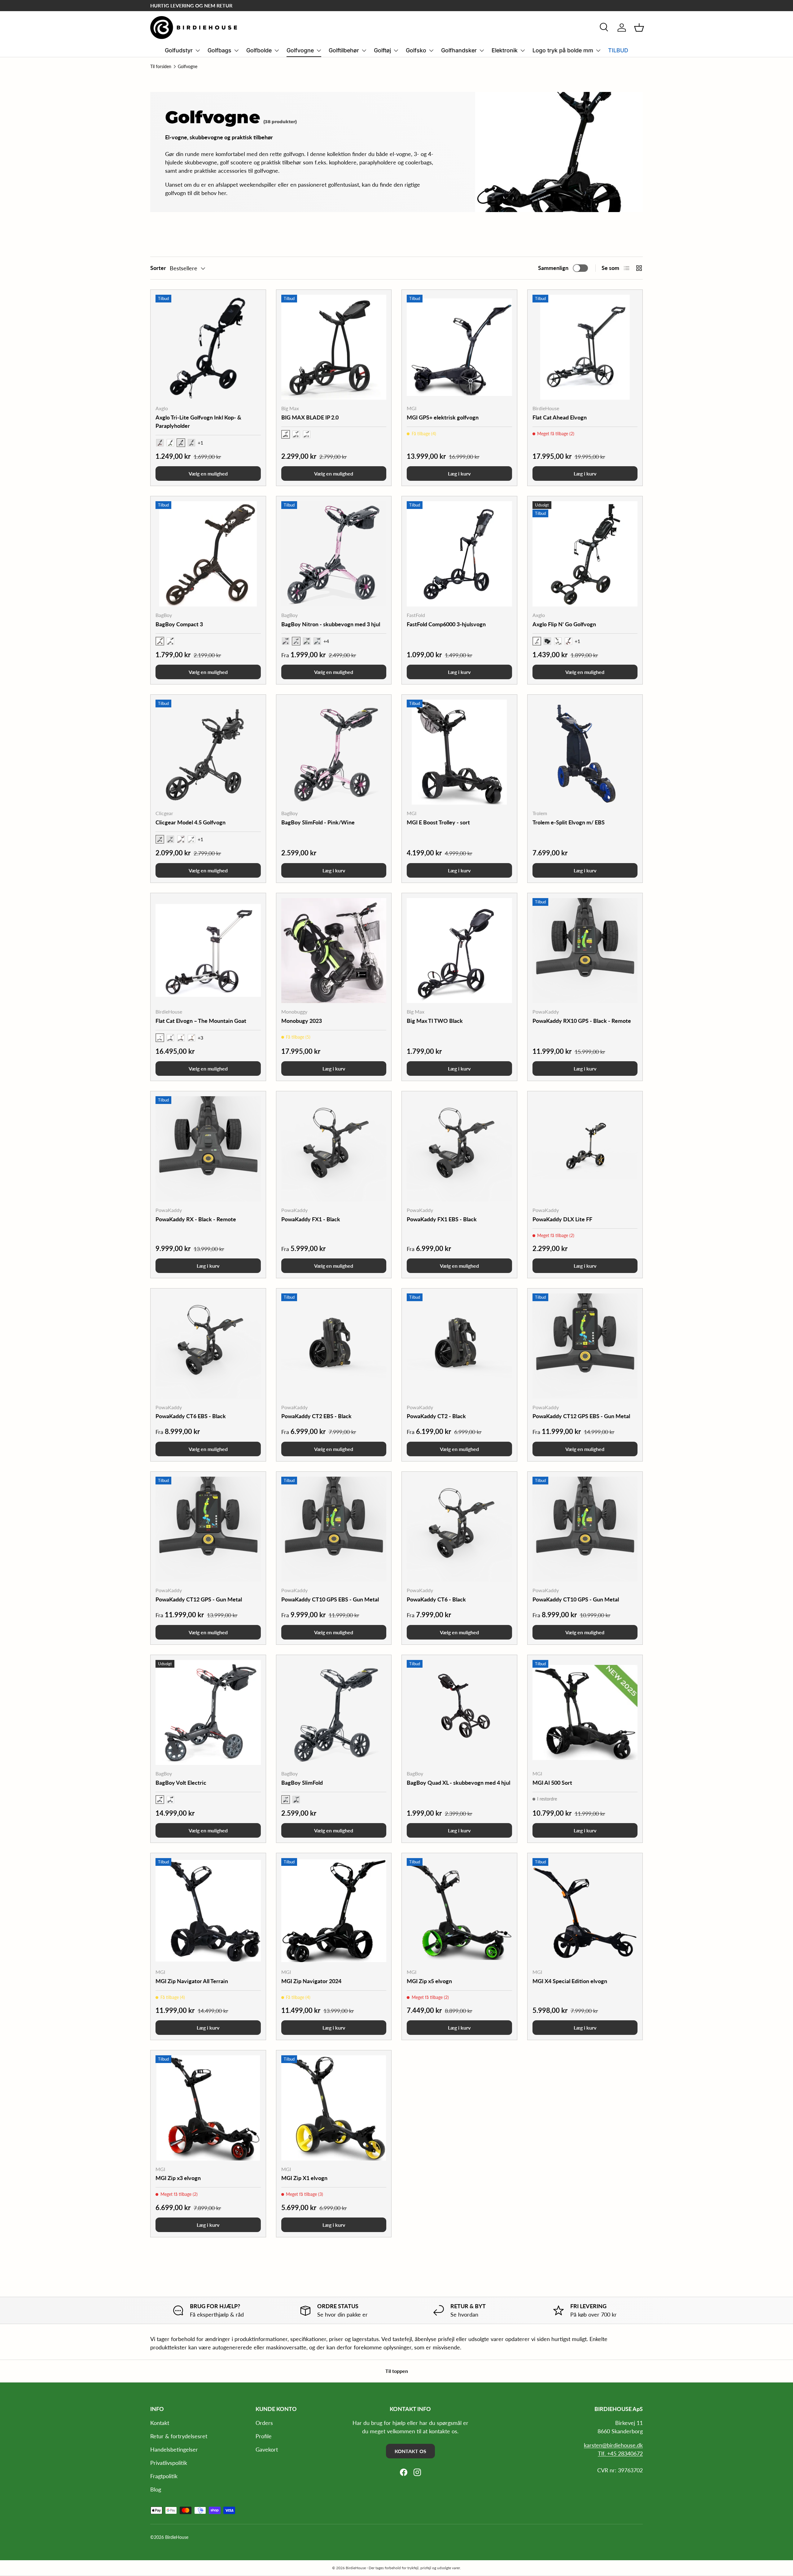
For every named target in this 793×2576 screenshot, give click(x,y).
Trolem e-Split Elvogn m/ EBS (569, 822)
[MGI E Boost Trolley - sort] (459, 752)
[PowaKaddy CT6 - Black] (459, 1529)
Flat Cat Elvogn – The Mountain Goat (201, 1021)
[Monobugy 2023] (334, 951)
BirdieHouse (177, 2537)
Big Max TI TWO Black (435, 1021)
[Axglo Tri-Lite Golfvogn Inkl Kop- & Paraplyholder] (208, 347)
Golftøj (382, 50)
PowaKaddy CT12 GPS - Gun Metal (199, 1599)
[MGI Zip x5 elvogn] (459, 1911)
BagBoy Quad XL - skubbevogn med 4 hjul (458, 1783)
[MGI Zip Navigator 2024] (334, 1911)
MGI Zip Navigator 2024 (311, 1981)
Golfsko (416, 50)
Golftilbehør (344, 50)
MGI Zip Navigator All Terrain (192, 1981)
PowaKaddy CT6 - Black (436, 1599)
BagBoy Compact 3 (179, 624)
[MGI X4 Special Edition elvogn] (585, 1911)
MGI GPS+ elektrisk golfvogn (443, 417)
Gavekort (267, 2449)
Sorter (158, 268)
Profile (264, 2436)
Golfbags (219, 50)
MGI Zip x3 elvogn (178, 2178)
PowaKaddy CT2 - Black (436, 1416)
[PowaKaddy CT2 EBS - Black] (334, 1346)
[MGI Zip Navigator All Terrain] (208, 1911)
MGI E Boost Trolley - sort (438, 822)
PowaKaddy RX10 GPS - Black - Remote (582, 1021)
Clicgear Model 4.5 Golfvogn (191, 822)
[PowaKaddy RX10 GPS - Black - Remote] (585, 951)
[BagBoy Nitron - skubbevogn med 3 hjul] (334, 554)
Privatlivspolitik (169, 2463)
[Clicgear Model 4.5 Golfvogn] (208, 752)
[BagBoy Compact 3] (208, 554)
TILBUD (618, 50)
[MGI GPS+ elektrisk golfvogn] (459, 347)
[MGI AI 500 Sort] (585, 1713)
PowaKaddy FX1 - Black (311, 1219)
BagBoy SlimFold (302, 1783)
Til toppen (397, 2371)
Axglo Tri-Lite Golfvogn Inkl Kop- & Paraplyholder (198, 421)
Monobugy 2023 (302, 1021)
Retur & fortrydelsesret (179, 2436)
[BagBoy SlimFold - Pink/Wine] (334, 752)
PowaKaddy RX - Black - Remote (196, 1219)
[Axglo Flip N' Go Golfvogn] (585, 554)
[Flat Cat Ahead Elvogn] (585, 347)
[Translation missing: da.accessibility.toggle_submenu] (198, 50)
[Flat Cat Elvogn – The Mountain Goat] (208, 951)
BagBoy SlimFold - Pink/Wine (318, 822)
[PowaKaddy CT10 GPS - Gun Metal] (585, 1529)
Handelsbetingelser (174, 2449)
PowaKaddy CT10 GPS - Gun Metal (576, 1599)
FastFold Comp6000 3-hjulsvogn (446, 624)
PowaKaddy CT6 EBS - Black (191, 1416)
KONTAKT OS (410, 2451)
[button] (639, 28)
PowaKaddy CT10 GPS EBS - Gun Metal (330, 1599)
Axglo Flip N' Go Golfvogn (564, 624)
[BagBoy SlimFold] (334, 1713)
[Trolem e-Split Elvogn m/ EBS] (585, 752)
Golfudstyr (179, 50)
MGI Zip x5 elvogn (429, 1981)
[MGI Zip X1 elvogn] (334, 2108)
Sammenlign (553, 268)
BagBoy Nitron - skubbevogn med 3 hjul (331, 624)
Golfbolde (259, 50)
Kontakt (160, 2423)
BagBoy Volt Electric (181, 1783)
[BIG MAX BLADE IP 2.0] (334, 347)
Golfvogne (300, 50)
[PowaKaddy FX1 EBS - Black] (459, 1149)
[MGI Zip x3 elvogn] (208, 2108)
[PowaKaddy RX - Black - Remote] (208, 1149)
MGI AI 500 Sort (552, 1783)
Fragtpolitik (164, 2476)
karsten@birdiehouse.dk (613, 2445)
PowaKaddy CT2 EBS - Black (316, 1416)
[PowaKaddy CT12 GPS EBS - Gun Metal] (585, 1346)
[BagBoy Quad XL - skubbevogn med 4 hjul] (459, 1713)
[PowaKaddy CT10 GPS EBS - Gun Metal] (334, 1529)
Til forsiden (161, 67)
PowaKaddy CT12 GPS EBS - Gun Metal (581, 1416)
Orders (264, 2423)
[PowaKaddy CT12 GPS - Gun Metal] (208, 1529)
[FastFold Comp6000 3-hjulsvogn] (459, 554)
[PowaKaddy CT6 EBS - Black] (208, 1346)
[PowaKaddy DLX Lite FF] (585, 1149)
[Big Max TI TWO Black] (459, 951)
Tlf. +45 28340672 (620, 2453)
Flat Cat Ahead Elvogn (560, 417)
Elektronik (505, 50)
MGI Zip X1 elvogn (304, 2178)
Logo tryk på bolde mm (563, 50)
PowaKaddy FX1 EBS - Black (442, 1219)
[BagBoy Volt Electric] (208, 1713)
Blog (156, 2489)
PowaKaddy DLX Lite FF (562, 1219)
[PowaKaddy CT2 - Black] (459, 1346)
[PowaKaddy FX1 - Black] (334, 1149)
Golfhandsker (459, 50)
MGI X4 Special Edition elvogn (570, 1981)
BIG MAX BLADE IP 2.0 (310, 417)
